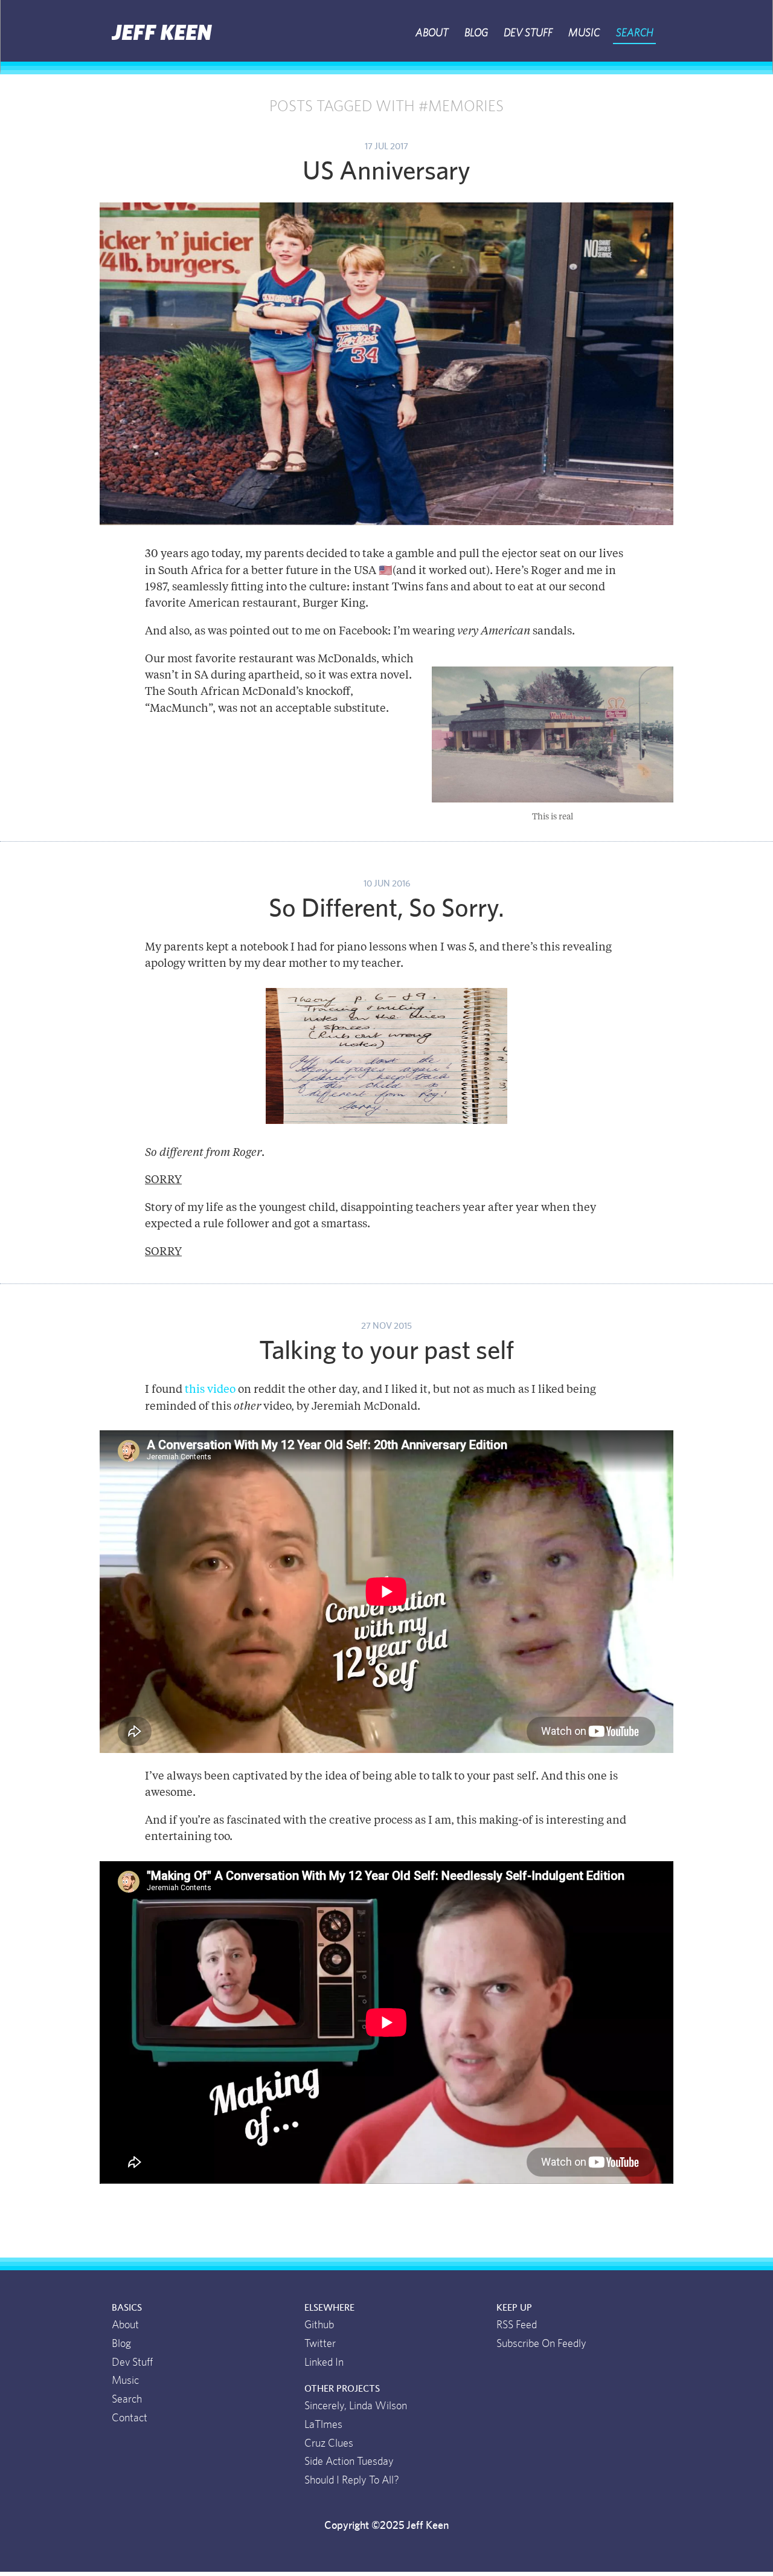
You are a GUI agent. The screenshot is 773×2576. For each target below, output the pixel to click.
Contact (130, 2418)
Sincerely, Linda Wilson (356, 2406)
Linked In (324, 2363)
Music (584, 33)
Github (319, 2325)
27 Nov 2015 (386, 1326)
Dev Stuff (528, 33)
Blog (476, 33)
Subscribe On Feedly (541, 2344)
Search (635, 33)
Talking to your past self (386, 1351)
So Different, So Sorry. (386, 909)
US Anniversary (386, 172)
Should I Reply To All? (352, 2481)
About (432, 33)
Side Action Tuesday (349, 2462)
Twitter (320, 2344)
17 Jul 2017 (386, 147)
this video (210, 1390)
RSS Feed (517, 2325)
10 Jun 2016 (387, 884)
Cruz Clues (329, 2444)
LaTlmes (323, 2425)
